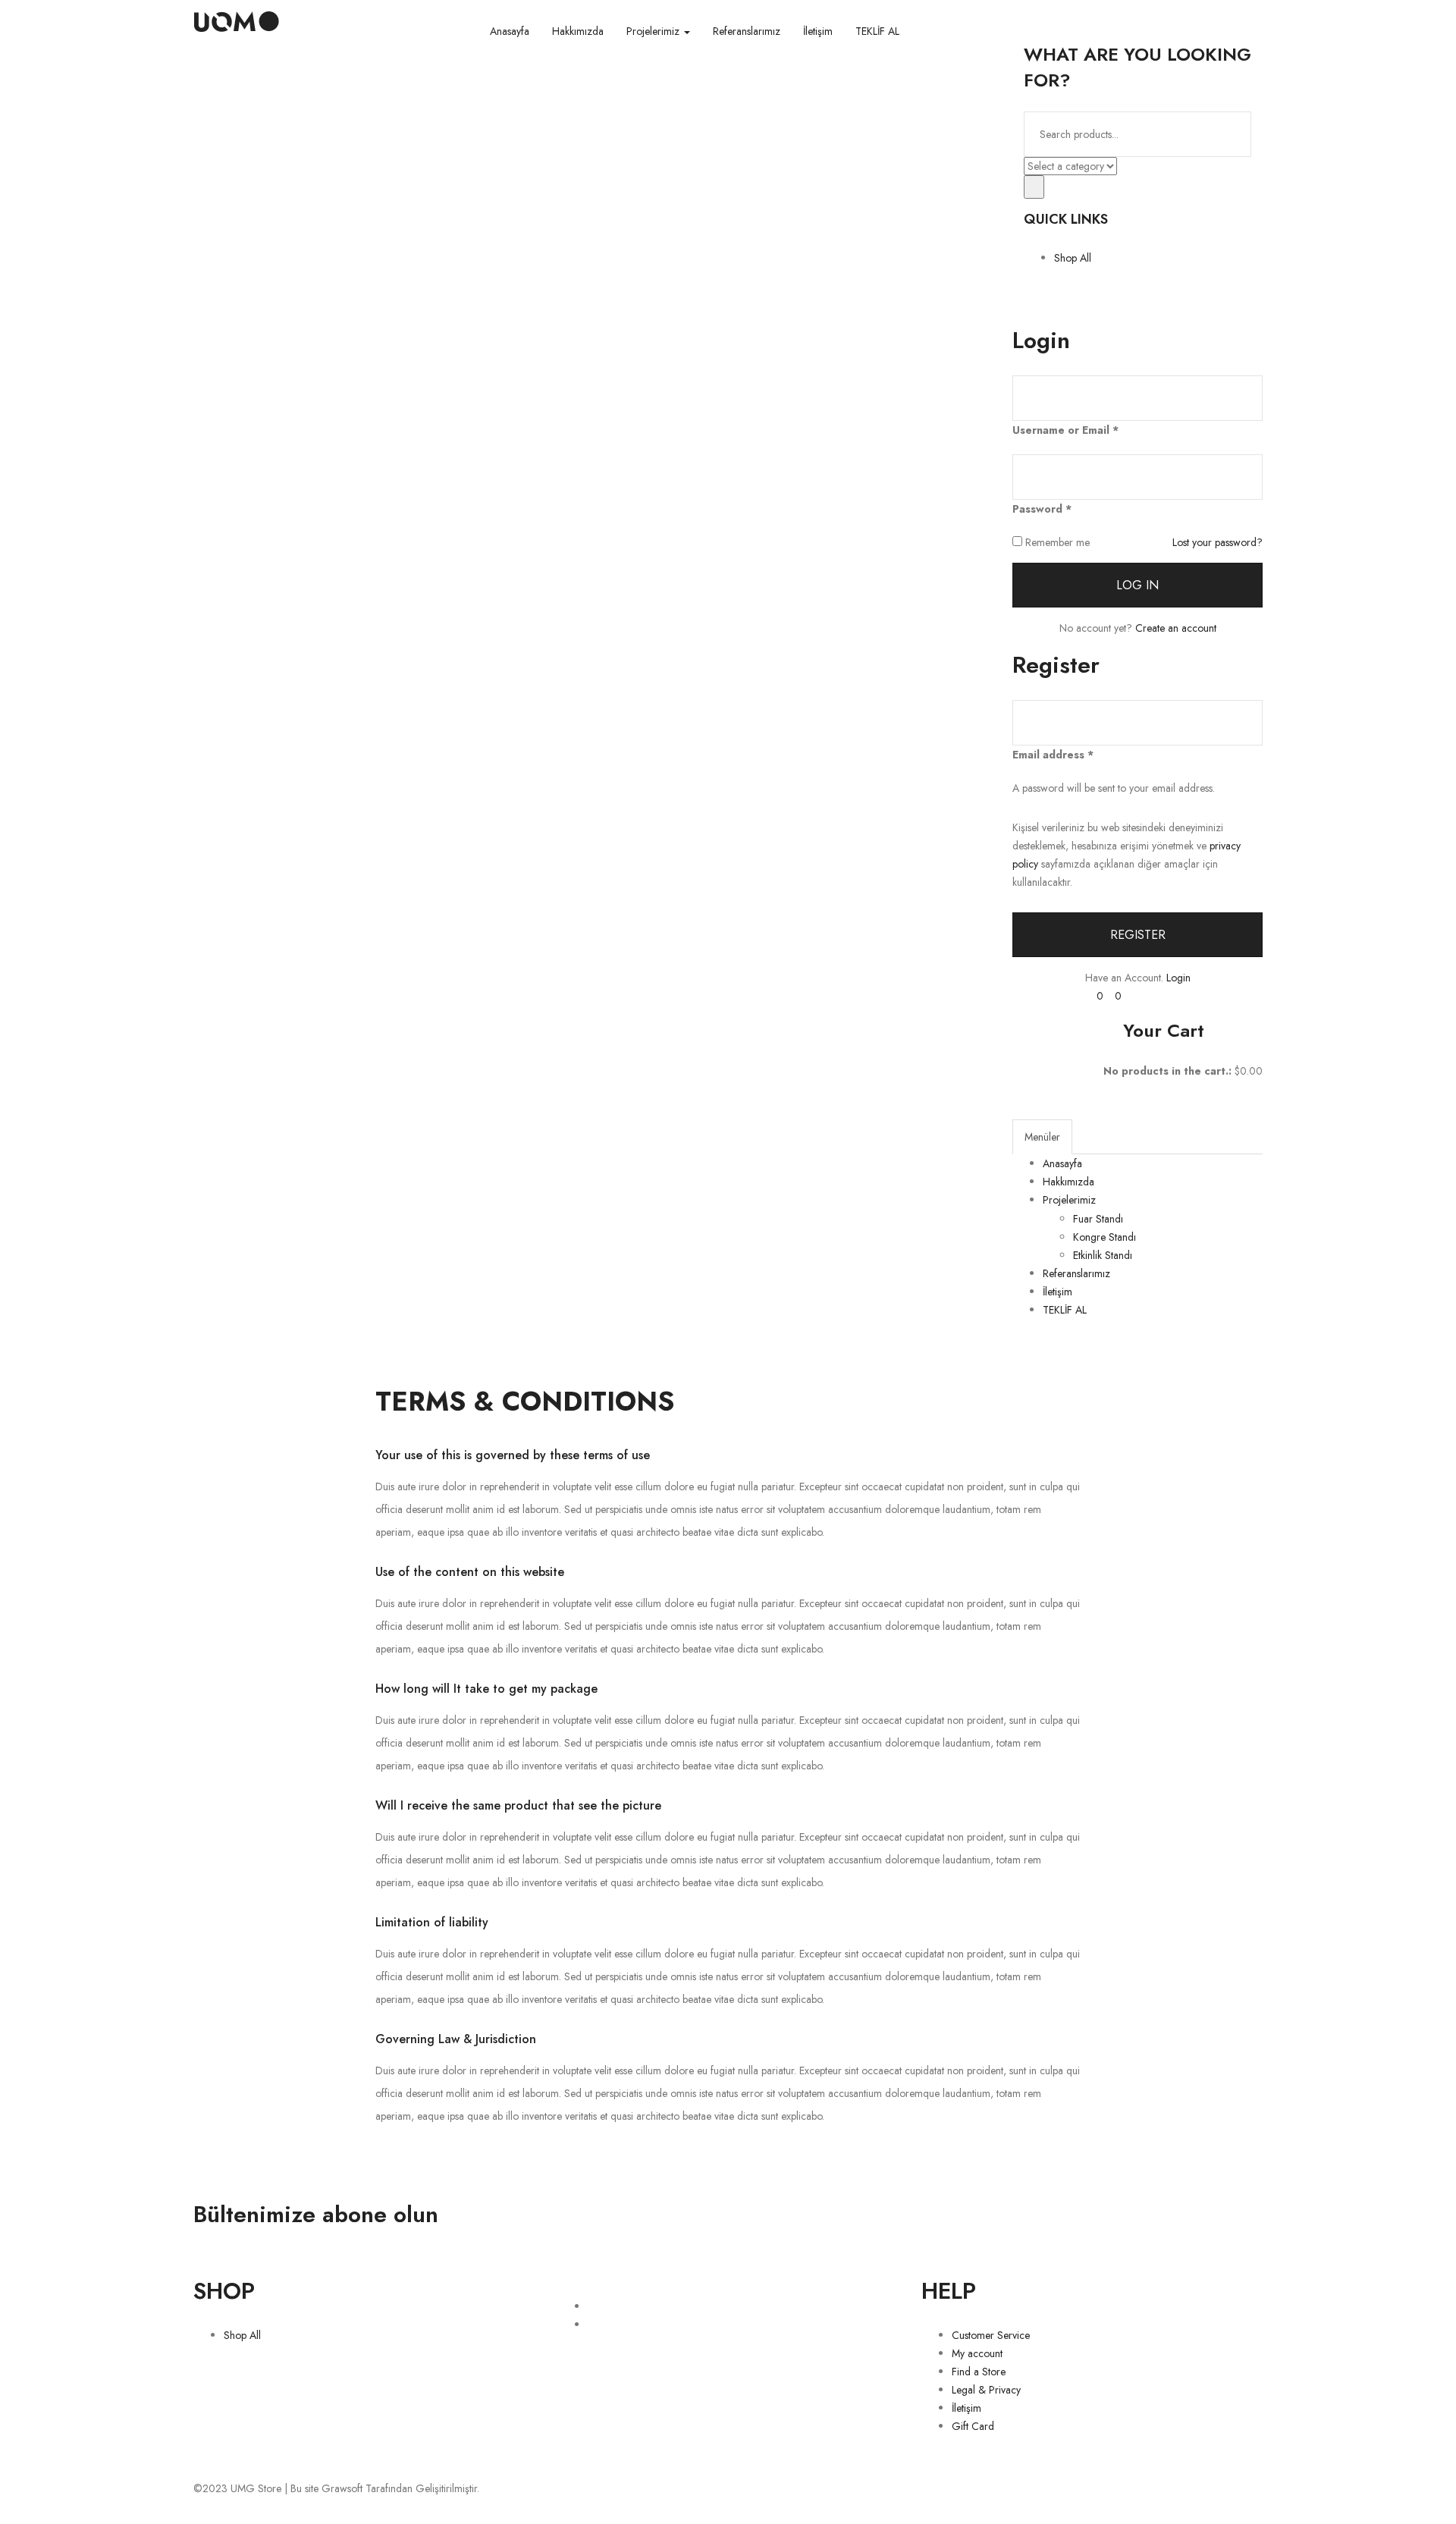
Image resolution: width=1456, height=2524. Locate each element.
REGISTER (1138, 935)
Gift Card (973, 2426)
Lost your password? (1218, 542)
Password (1042, 509)
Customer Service (991, 2335)
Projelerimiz (654, 31)
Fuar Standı (1098, 1219)
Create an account (1176, 628)
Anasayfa (510, 31)
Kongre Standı (1105, 1237)
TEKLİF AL (877, 31)
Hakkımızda (578, 31)
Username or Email (1065, 430)
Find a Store (979, 2372)
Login (1178, 978)
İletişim (818, 31)
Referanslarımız (747, 31)
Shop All (1073, 258)
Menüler (1042, 1137)
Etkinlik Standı (1103, 1255)
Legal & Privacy (986, 2390)
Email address (1053, 755)
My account (977, 2353)
